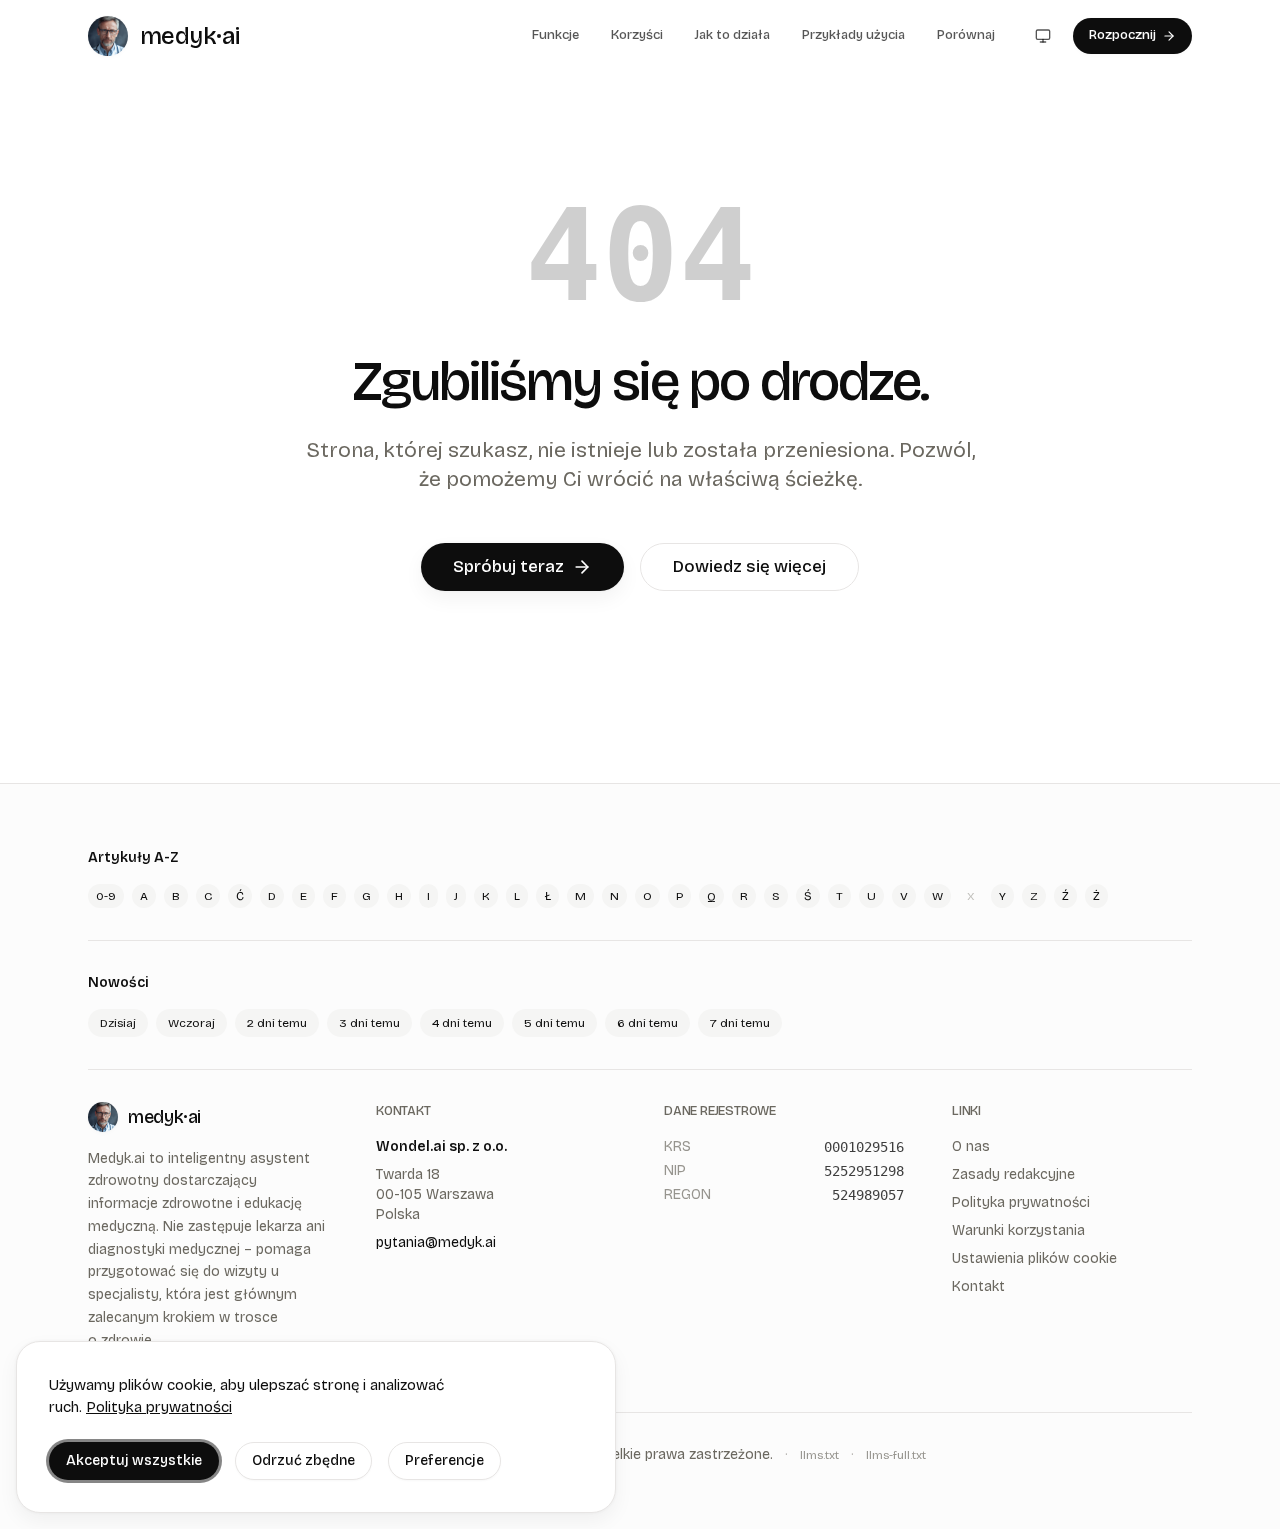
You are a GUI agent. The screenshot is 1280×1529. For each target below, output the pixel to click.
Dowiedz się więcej (749, 566)
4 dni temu (462, 1023)
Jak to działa (732, 35)
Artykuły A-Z (133, 857)
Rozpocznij (1122, 35)
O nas (971, 1146)
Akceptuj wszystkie (134, 1460)
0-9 (106, 896)
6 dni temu (647, 1023)
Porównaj (966, 35)
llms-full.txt (896, 1455)
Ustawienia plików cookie (1034, 1258)
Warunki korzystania (1018, 1230)
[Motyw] (1043, 36)
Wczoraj (191, 1023)
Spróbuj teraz (508, 566)
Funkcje (555, 35)
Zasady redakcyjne (1013, 1174)
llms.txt (819, 1455)
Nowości (118, 982)
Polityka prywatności (159, 1407)
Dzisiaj (118, 1023)
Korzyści (637, 35)
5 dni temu (554, 1023)
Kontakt (978, 1286)
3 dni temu (369, 1023)
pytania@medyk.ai (436, 1242)
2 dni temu (277, 1023)
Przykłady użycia (853, 35)
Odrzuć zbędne (303, 1460)
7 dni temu (740, 1023)
